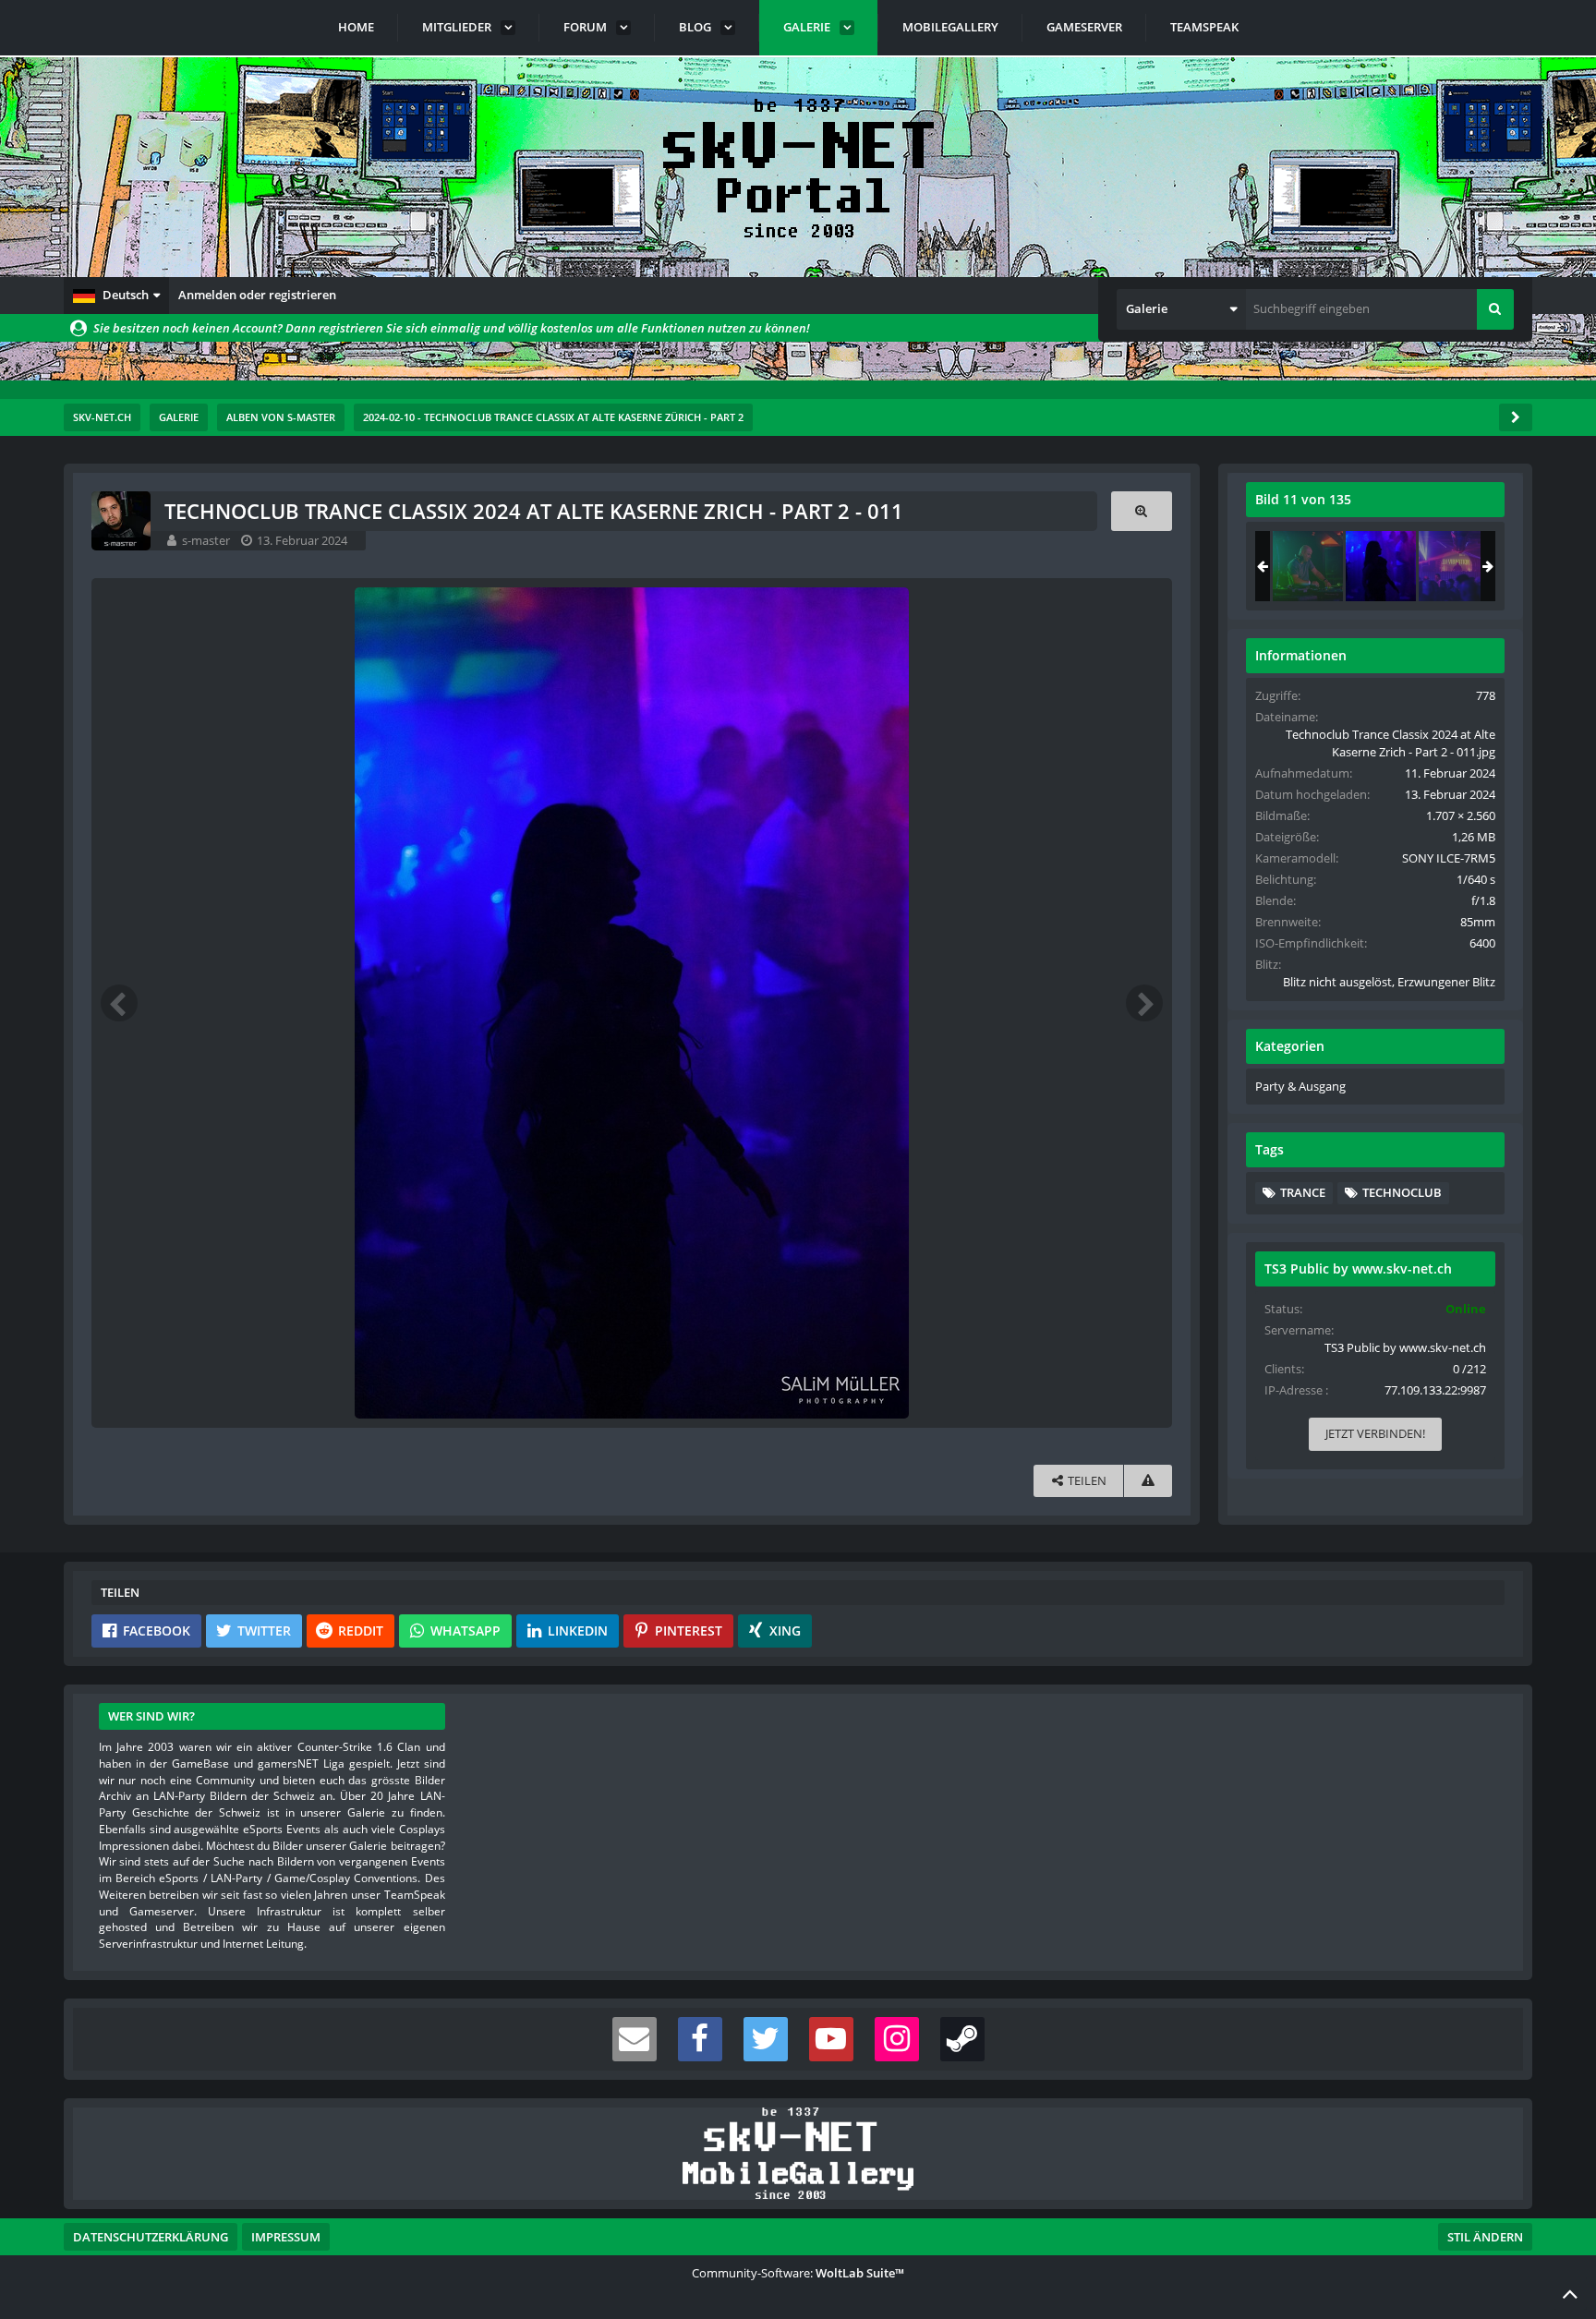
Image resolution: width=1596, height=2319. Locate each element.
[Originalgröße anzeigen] (1142, 511)
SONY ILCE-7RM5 (1449, 858)
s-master (206, 540)
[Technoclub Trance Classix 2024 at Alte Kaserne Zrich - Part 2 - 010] (1308, 566)
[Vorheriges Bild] (119, 1003)
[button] (116, 296)
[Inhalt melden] (1148, 1481)
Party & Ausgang (1300, 1086)
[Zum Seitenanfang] (1570, 2293)
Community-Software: (798, 2273)
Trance (1303, 1192)
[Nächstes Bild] (1144, 1003)
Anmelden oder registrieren (257, 295)
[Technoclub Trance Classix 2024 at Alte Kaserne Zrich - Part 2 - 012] (1454, 566)
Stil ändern (1485, 2237)
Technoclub (1402, 1192)
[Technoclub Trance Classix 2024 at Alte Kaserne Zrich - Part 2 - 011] (1381, 566)
